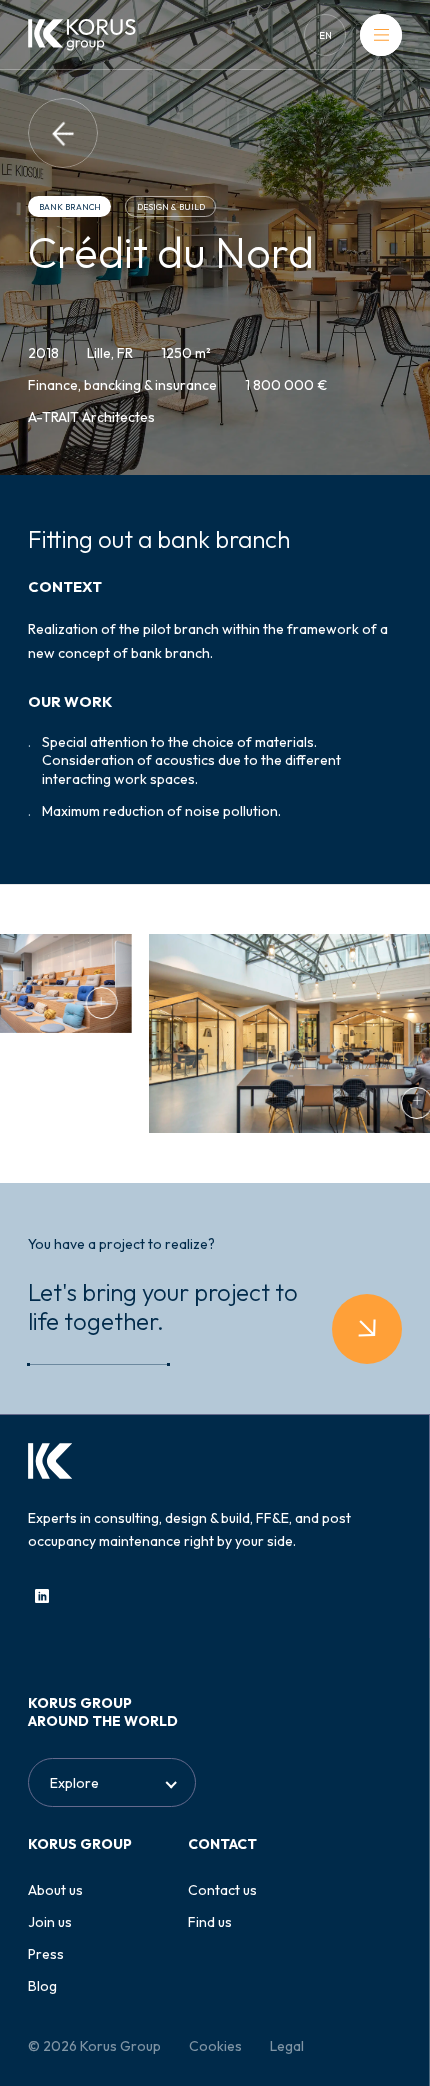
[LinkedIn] (42, 1596)
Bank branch (70, 207)
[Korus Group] (82, 35)
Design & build (171, 207)
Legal (287, 2046)
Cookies (215, 2046)
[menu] (381, 35)
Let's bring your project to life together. (163, 1306)
